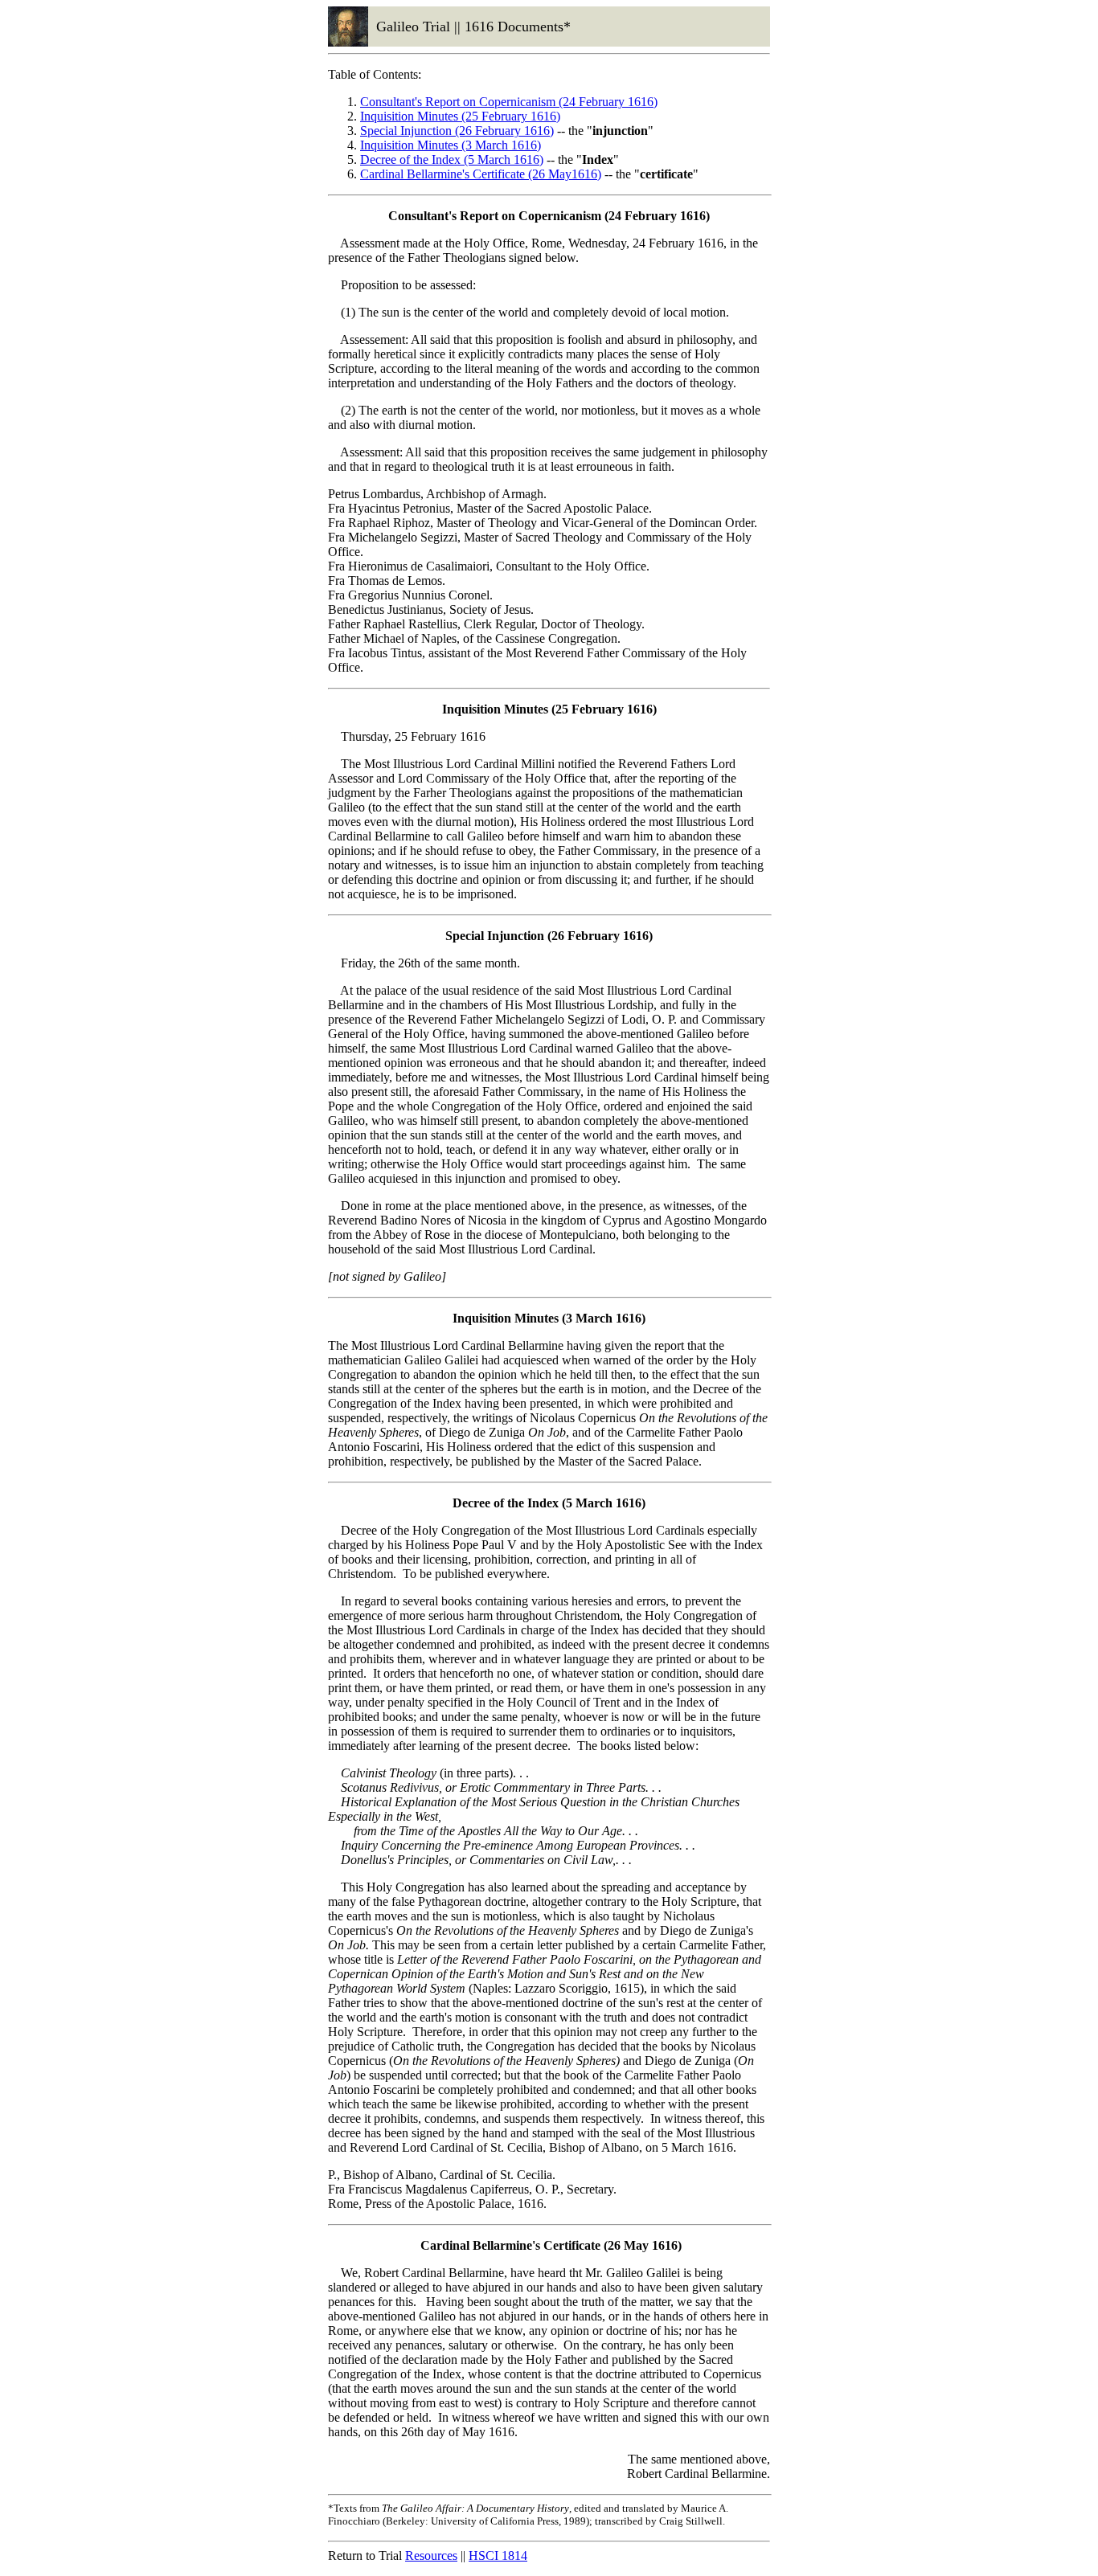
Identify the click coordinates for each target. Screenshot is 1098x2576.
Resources (431, 2556)
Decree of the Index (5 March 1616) (452, 159)
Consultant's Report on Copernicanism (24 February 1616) (509, 102)
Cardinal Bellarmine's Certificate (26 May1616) (481, 174)
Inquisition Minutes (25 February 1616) (460, 116)
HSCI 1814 (498, 2556)
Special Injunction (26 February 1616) (457, 131)
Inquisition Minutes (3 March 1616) (451, 145)
